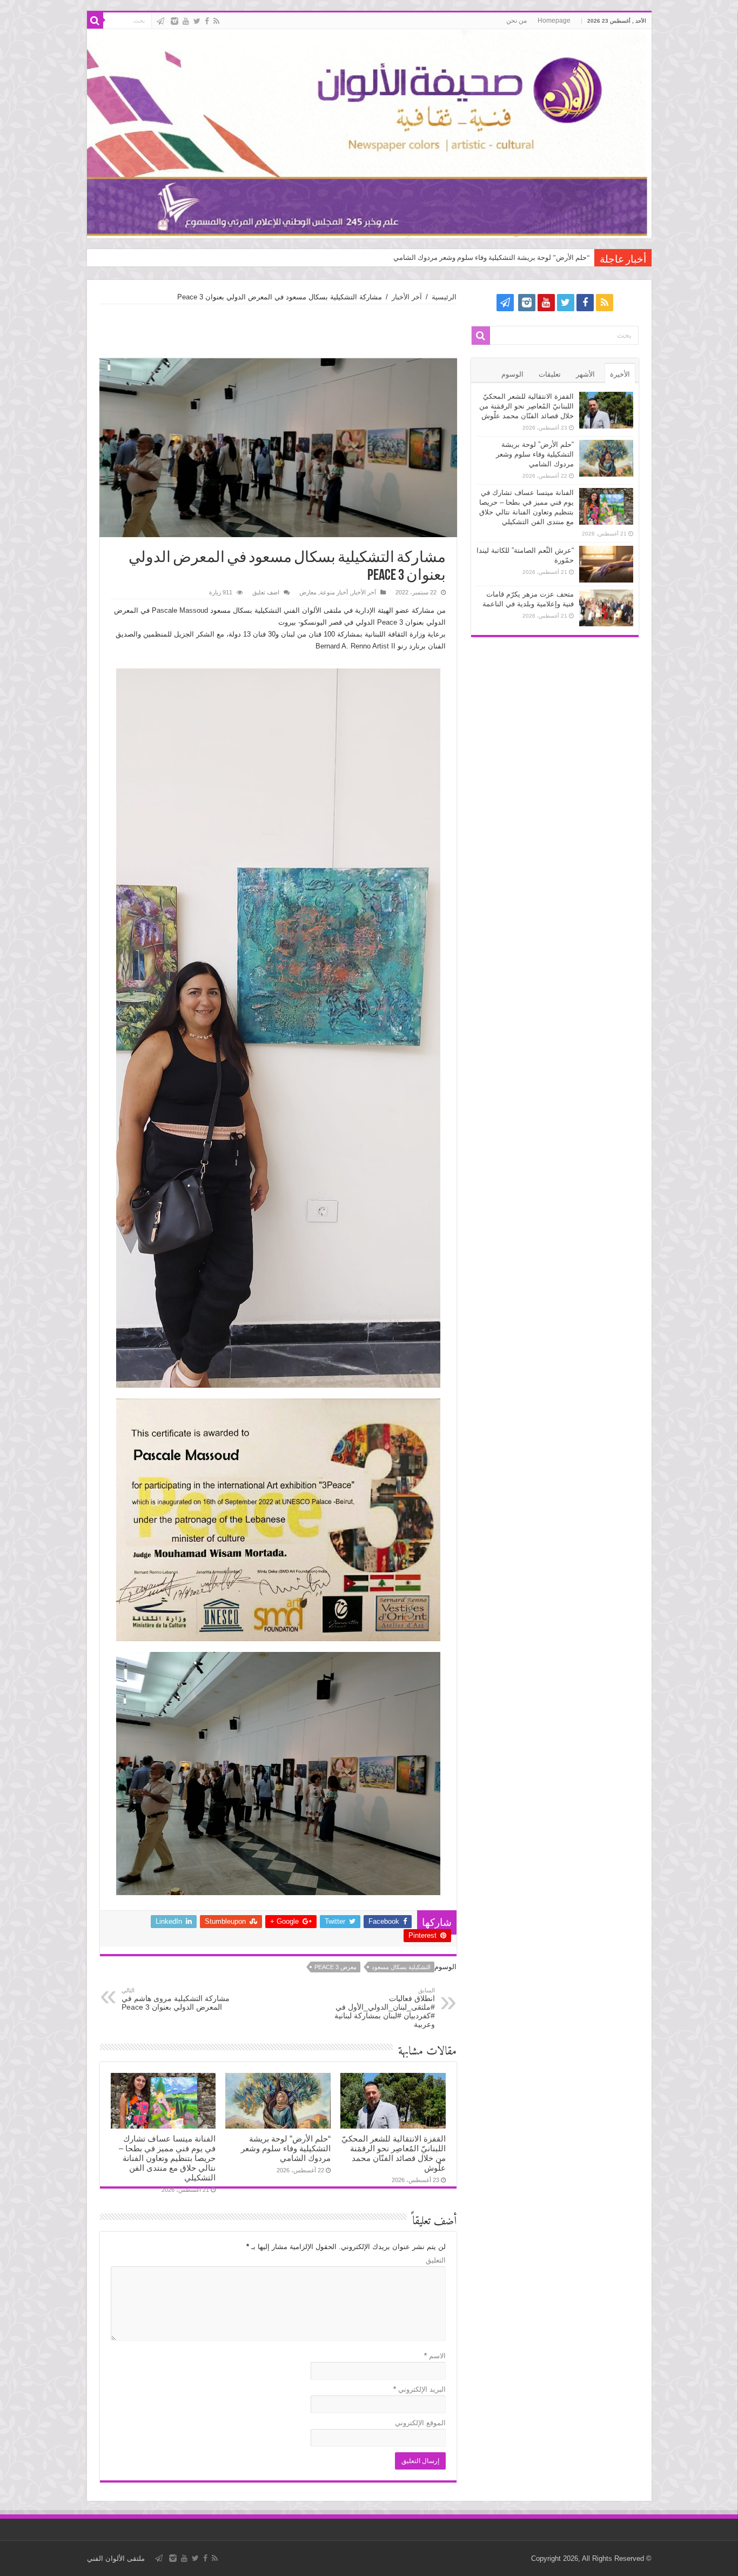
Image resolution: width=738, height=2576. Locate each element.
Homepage (554, 21)
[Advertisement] (278, 331)
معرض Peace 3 (336, 1967)
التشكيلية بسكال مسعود (401, 1967)
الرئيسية (444, 297)
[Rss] (216, 21)
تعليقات (550, 374)
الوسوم (512, 374)
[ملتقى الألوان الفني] (369, 134)
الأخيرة (620, 374)
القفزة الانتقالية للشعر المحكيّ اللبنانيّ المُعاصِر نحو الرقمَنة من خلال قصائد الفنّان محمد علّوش (394, 2153)
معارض (308, 592)
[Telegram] (160, 21)
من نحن (516, 21)
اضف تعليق (266, 592)
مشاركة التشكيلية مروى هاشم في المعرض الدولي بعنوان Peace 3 (176, 1999)
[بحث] (95, 21)
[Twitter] (197, 21)
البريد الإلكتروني (420, 2389)
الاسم (435, 2356)
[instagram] (175, 21)
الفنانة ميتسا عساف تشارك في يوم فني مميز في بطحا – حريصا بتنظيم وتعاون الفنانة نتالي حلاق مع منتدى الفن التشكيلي (167, 2158)
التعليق (436, 2260)
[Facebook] (207, 21)
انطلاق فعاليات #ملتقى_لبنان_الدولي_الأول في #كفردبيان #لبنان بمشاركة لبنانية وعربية (385, 2008)
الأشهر (585, 374)
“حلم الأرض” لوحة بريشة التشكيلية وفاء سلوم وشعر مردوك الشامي (492, 257)
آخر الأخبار (407, 297)
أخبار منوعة (334, 592)
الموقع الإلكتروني (420, 2423)
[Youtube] (186, 21)
